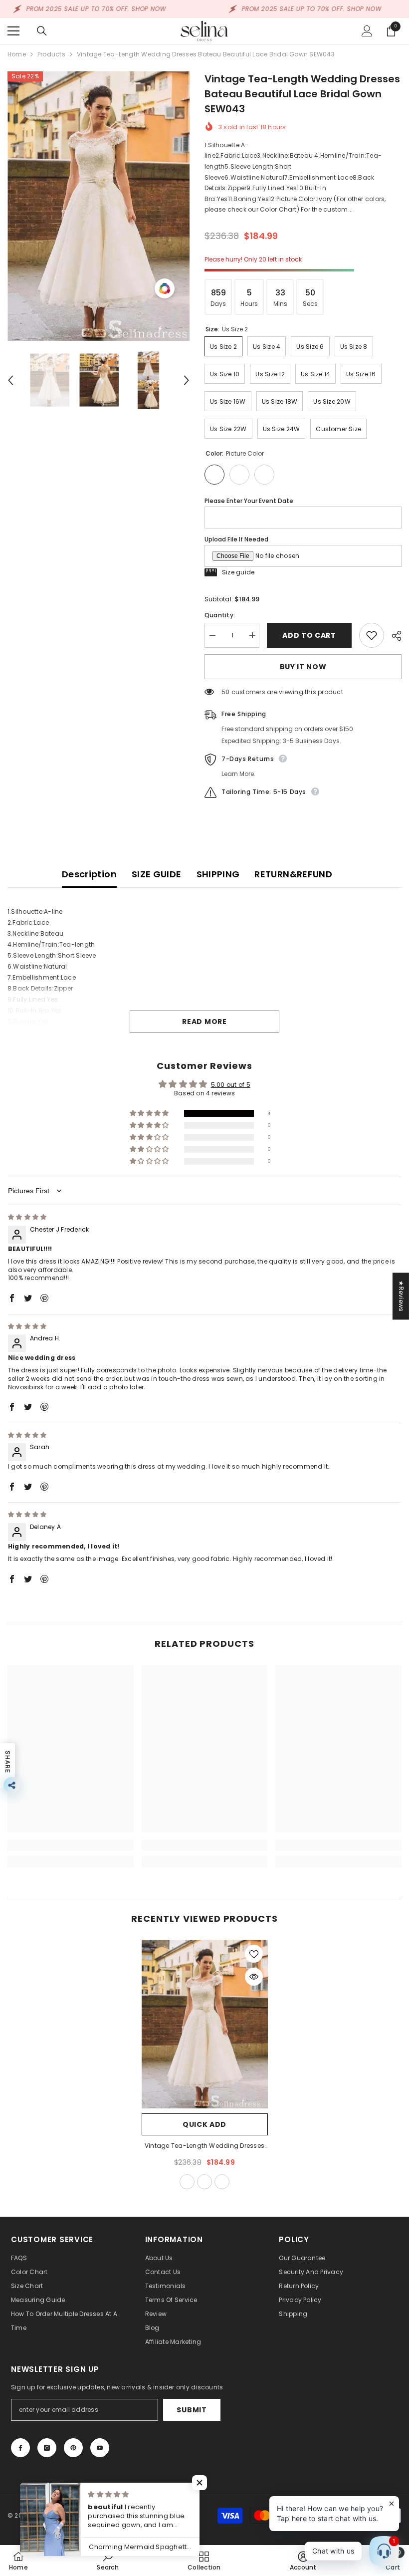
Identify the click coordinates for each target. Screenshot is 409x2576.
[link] (71, 1845)
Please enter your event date (249, 501)
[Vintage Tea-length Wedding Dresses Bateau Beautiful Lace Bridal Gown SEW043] (205, 2024)
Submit (192, 2410)
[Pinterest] (73, 2448)
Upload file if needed (236, 539)
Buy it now (303, 667)
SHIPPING (218, 874)
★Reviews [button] (401, 1296)
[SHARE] (393, 636)
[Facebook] (20, 2448)
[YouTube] (100, 2448)
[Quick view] (254, 1977)
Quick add (204, 2124)
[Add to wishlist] (372, 635)
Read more (204, 1022)
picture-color (187, 2182)
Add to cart (309, 635)
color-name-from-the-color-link (222, 2182)
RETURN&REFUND (293, 874)
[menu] (13, 31)
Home (17, 54)
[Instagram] (47, 2448)
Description (89, 874)
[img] (27, 1217)
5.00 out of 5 (231, 1085)
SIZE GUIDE (157, 874)
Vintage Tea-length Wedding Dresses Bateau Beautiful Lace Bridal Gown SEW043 (204, 2146)
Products (51, 54)
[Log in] (367, 31)
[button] (10, 380)
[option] (99, 206)
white (204, 2182)
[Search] (42, 31)
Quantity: (220, 615)
